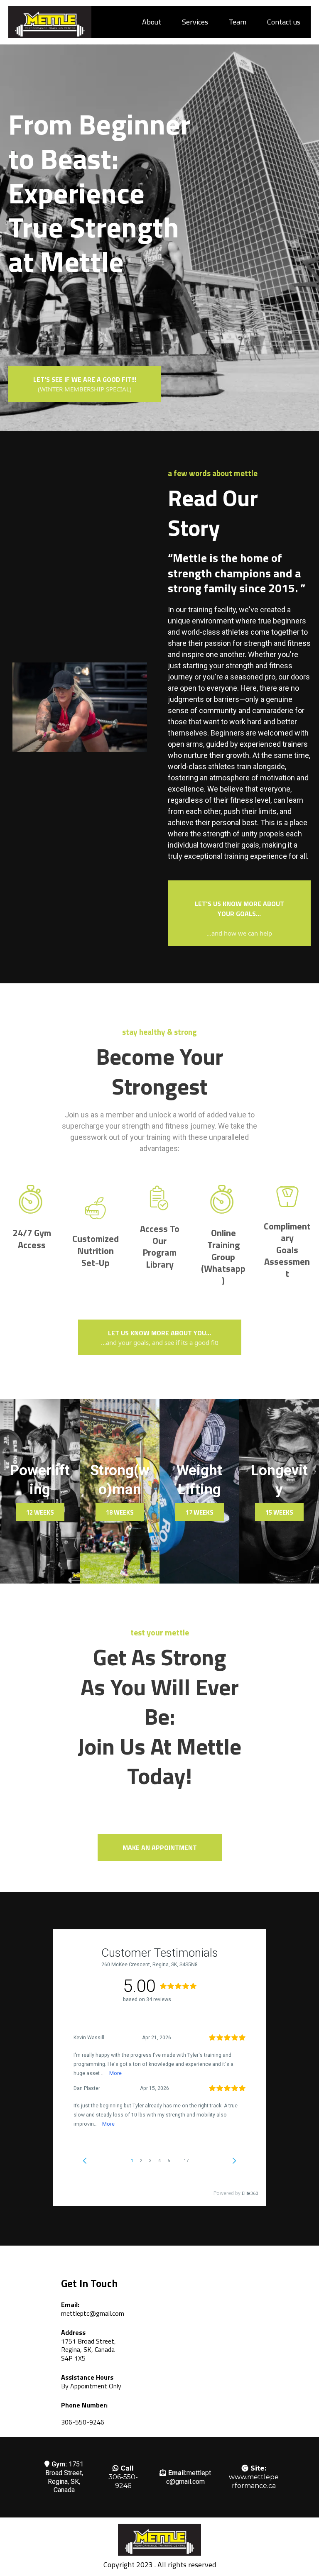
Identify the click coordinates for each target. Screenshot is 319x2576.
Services (195, 22)
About (152, 22)
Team (238, 22)
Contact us (284, 22)
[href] (206, 2340)
